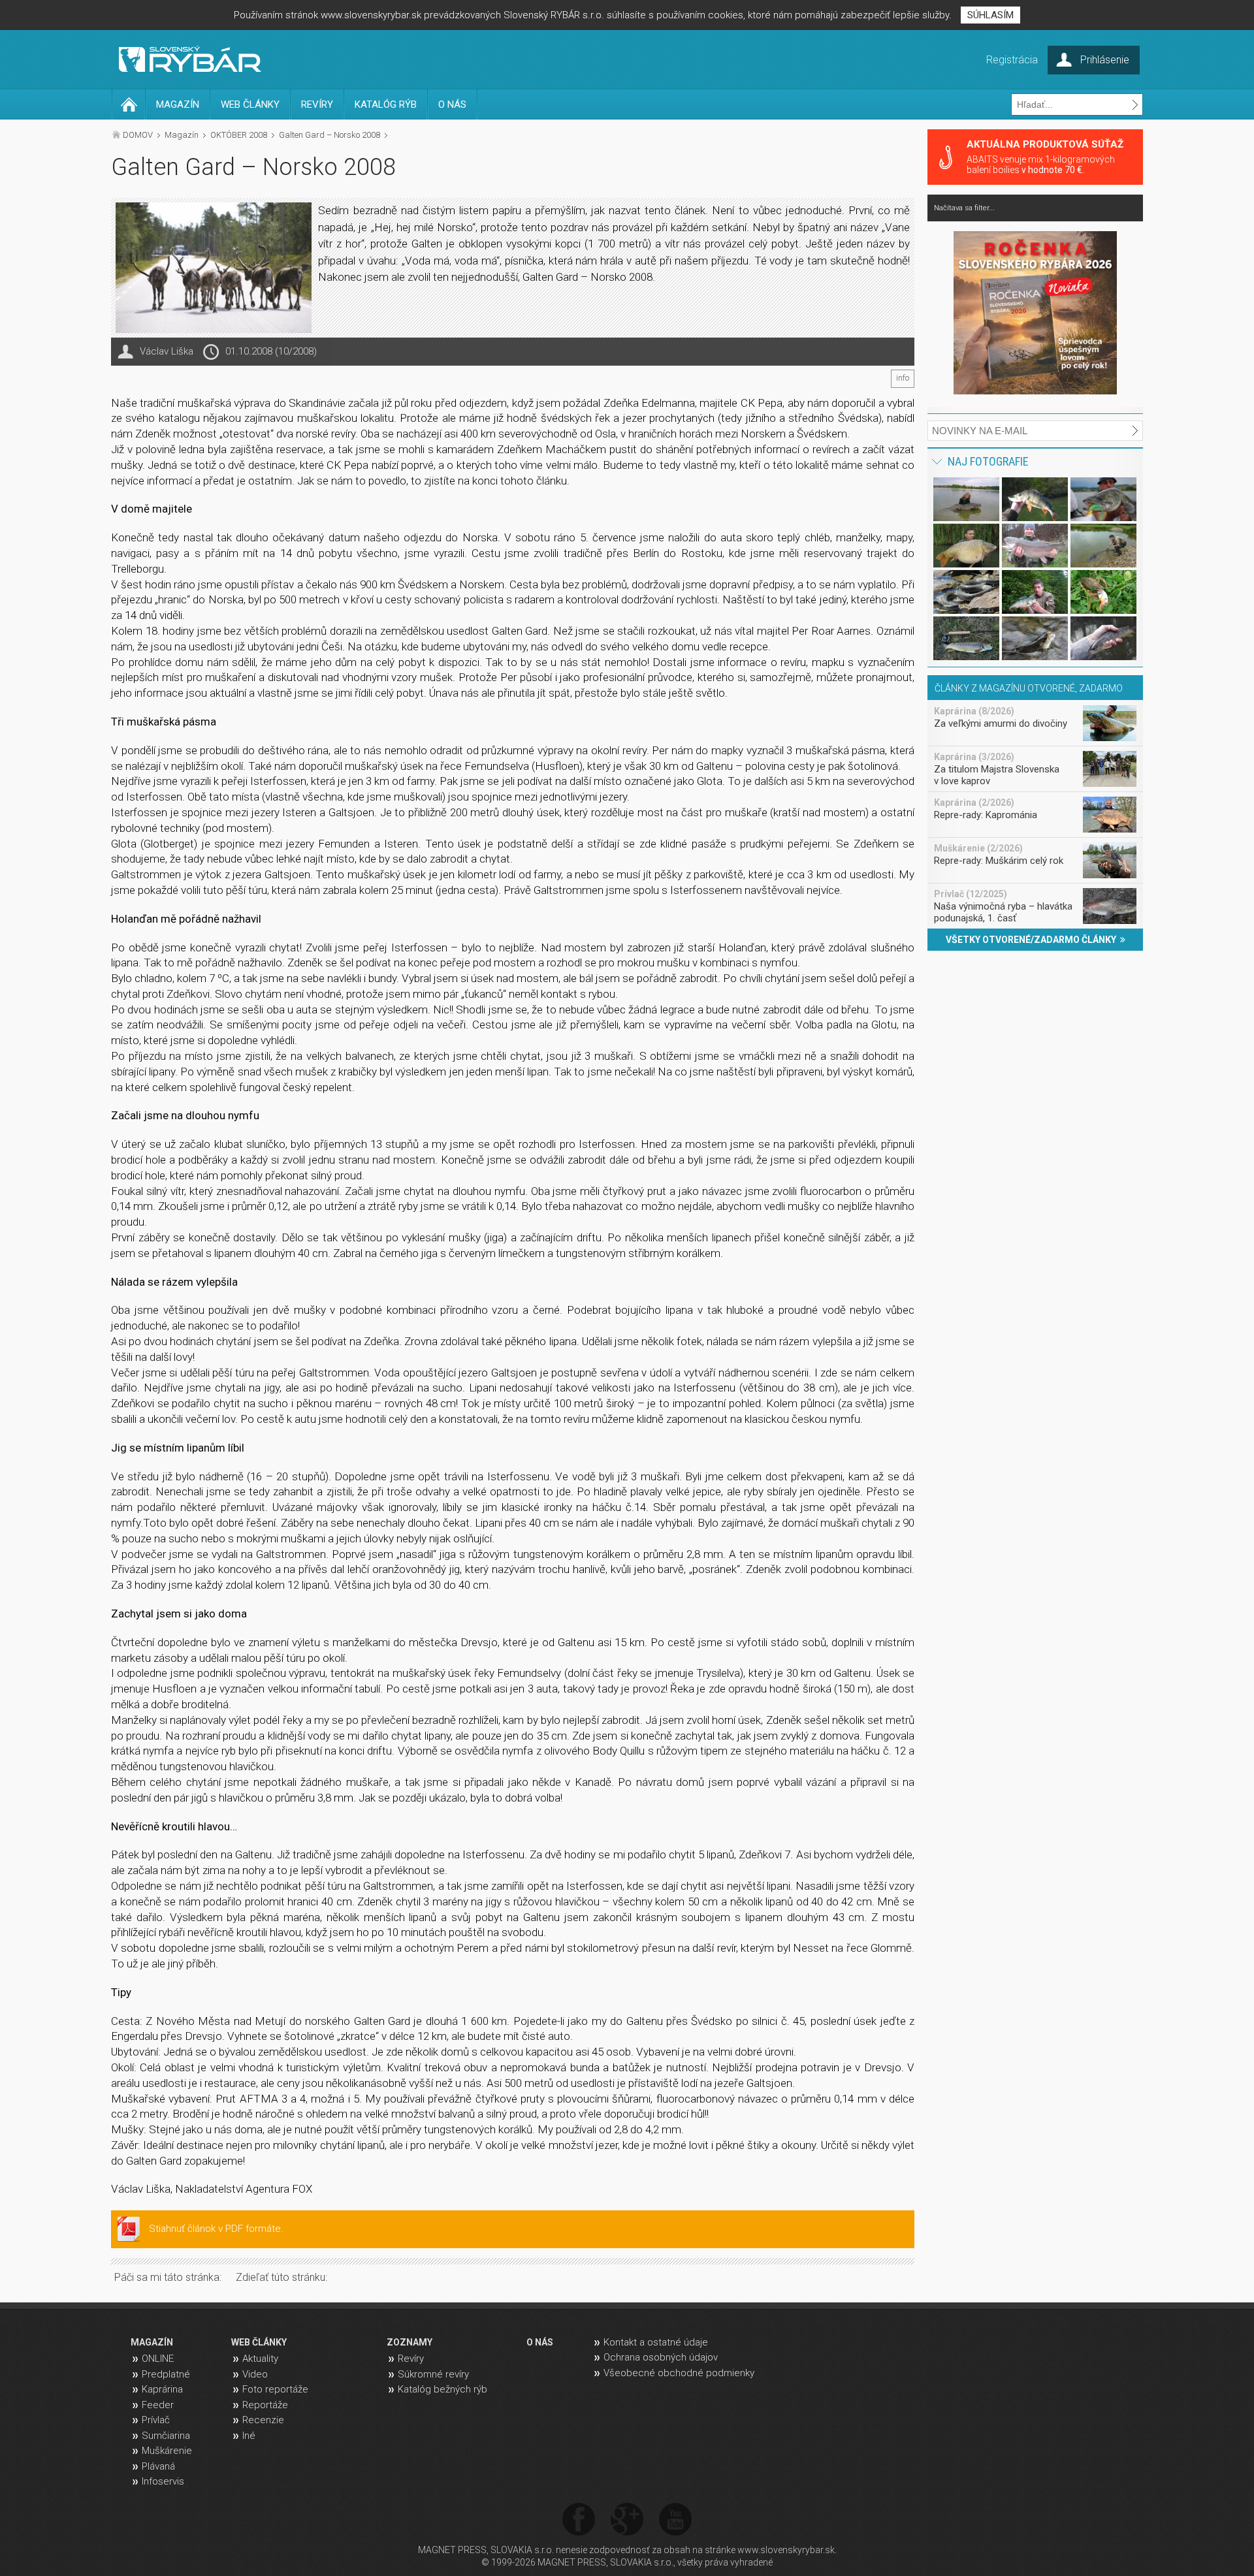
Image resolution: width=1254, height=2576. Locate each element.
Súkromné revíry (433, 2374)
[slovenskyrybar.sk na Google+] (627, 2520)
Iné (249, 2436)
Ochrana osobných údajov (661, 2357)
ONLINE (158, 2359)
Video (255, 2374)
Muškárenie (167, 2451)
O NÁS (452, 104)
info (903, 378)
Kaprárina (162, 2389)
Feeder (158, 2405)
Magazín (182, 135)
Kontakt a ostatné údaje (656, 2342)
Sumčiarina (166, 2436)
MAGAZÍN (178, 104)
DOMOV (138, 135)
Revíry (411, 2359)
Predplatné (166, 2374)
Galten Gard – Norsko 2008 (330, 135)
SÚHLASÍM (990, 15)
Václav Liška (167, 351)
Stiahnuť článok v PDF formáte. (216, 2229)
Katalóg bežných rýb (442, 2389)
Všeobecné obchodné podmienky (679, 2373)
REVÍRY (317, 104)
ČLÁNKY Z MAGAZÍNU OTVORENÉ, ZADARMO (1029, 688)
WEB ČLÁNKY (250, 104)
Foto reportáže (275, 2389)
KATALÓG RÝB (386, 104)
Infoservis (163, 2481)
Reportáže (265, 2405)
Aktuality (260, 2359)
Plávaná (158, 2466)
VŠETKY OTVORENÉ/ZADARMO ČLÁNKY (1033, 940)
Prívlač (156, 2420)
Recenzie (263, 2420)
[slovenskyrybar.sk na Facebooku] (579, 2520)
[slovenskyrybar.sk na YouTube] (675, 2520)
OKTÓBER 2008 (239, 135)
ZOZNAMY (410, 2342)
